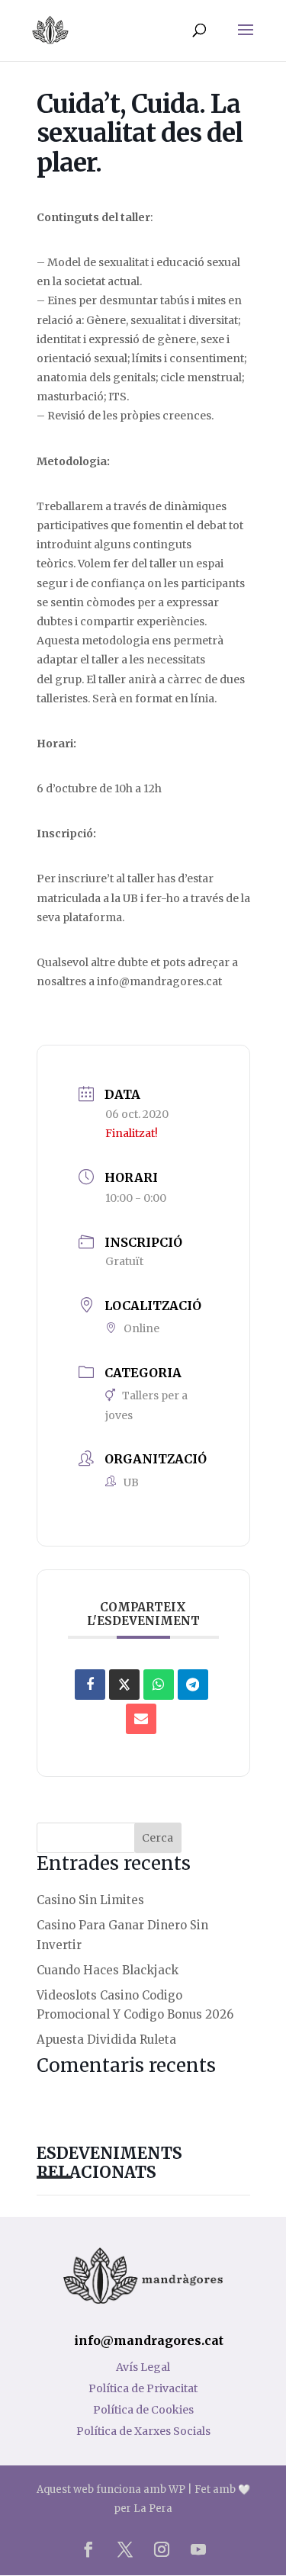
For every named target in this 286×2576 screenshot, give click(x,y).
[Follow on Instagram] (162, 2549)
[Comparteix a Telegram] (193, 1685)
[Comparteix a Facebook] (90, 1685)
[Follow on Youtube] (198, 2549)
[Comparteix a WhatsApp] (159, 1685)
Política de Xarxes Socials (143, 2431)
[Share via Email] (141, 1719)
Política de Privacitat (143, 2388)
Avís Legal (143, 2367)
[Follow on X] (125, 2549)
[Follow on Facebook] (88, 2549)
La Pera (153, 2509)
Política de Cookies (143, 2410)
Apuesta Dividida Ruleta (106, 2040)
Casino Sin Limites (90, 1900)
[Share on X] (124, 1685)
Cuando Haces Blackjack (108, 1970)
